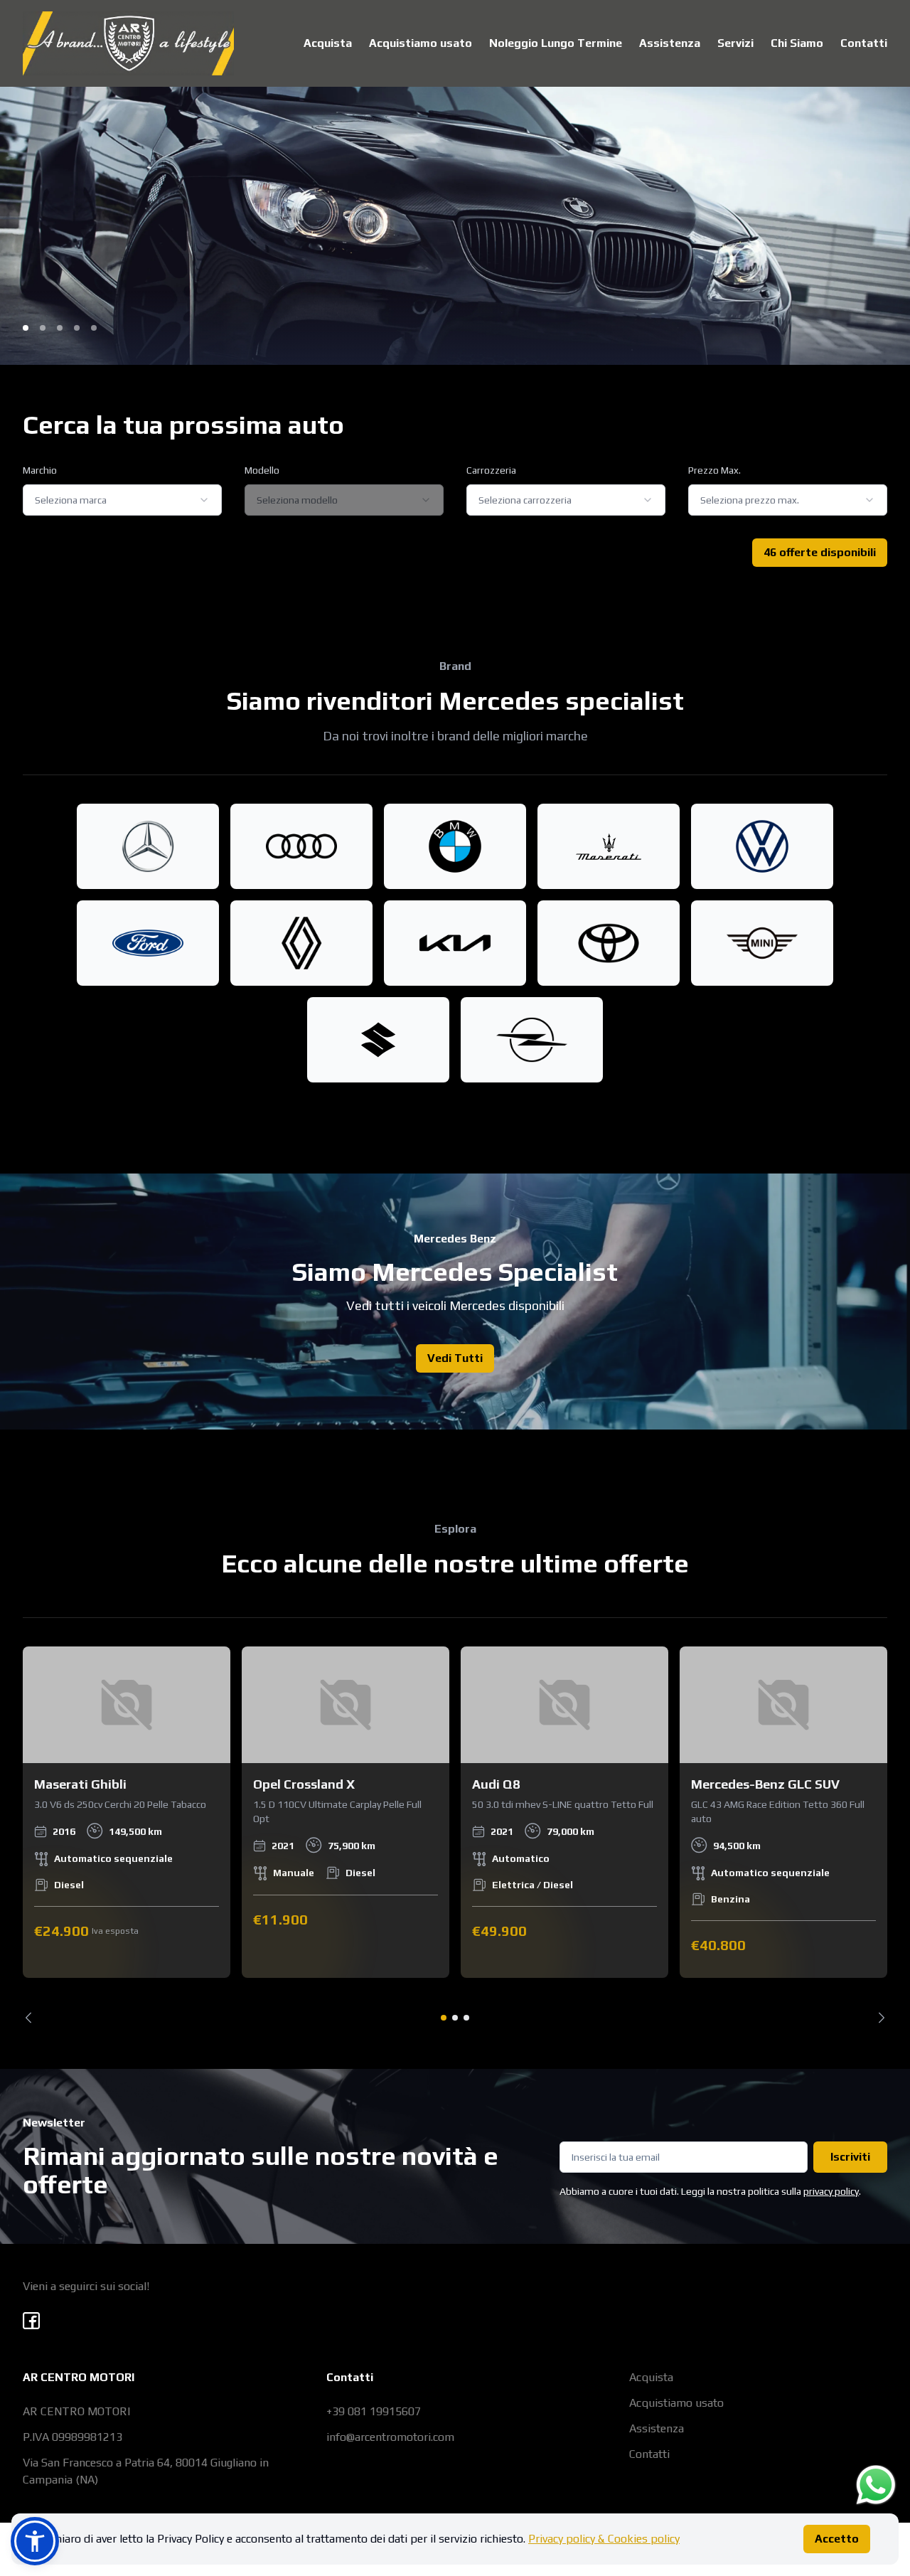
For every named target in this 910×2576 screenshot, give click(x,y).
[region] (455, 1835)
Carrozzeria (491, 470)
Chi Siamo (797, 43)
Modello (262, 470)
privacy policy (831, 2191)
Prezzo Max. (714, 470)
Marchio (40, 470)
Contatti (864, 43)
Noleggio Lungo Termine (556, 43)
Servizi (735, 43)
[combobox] (122, 500)
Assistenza (670, 43)
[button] (35, 2541)
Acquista (328, 43)
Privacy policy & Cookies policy (604, 2539)
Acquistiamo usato (421, 43)
